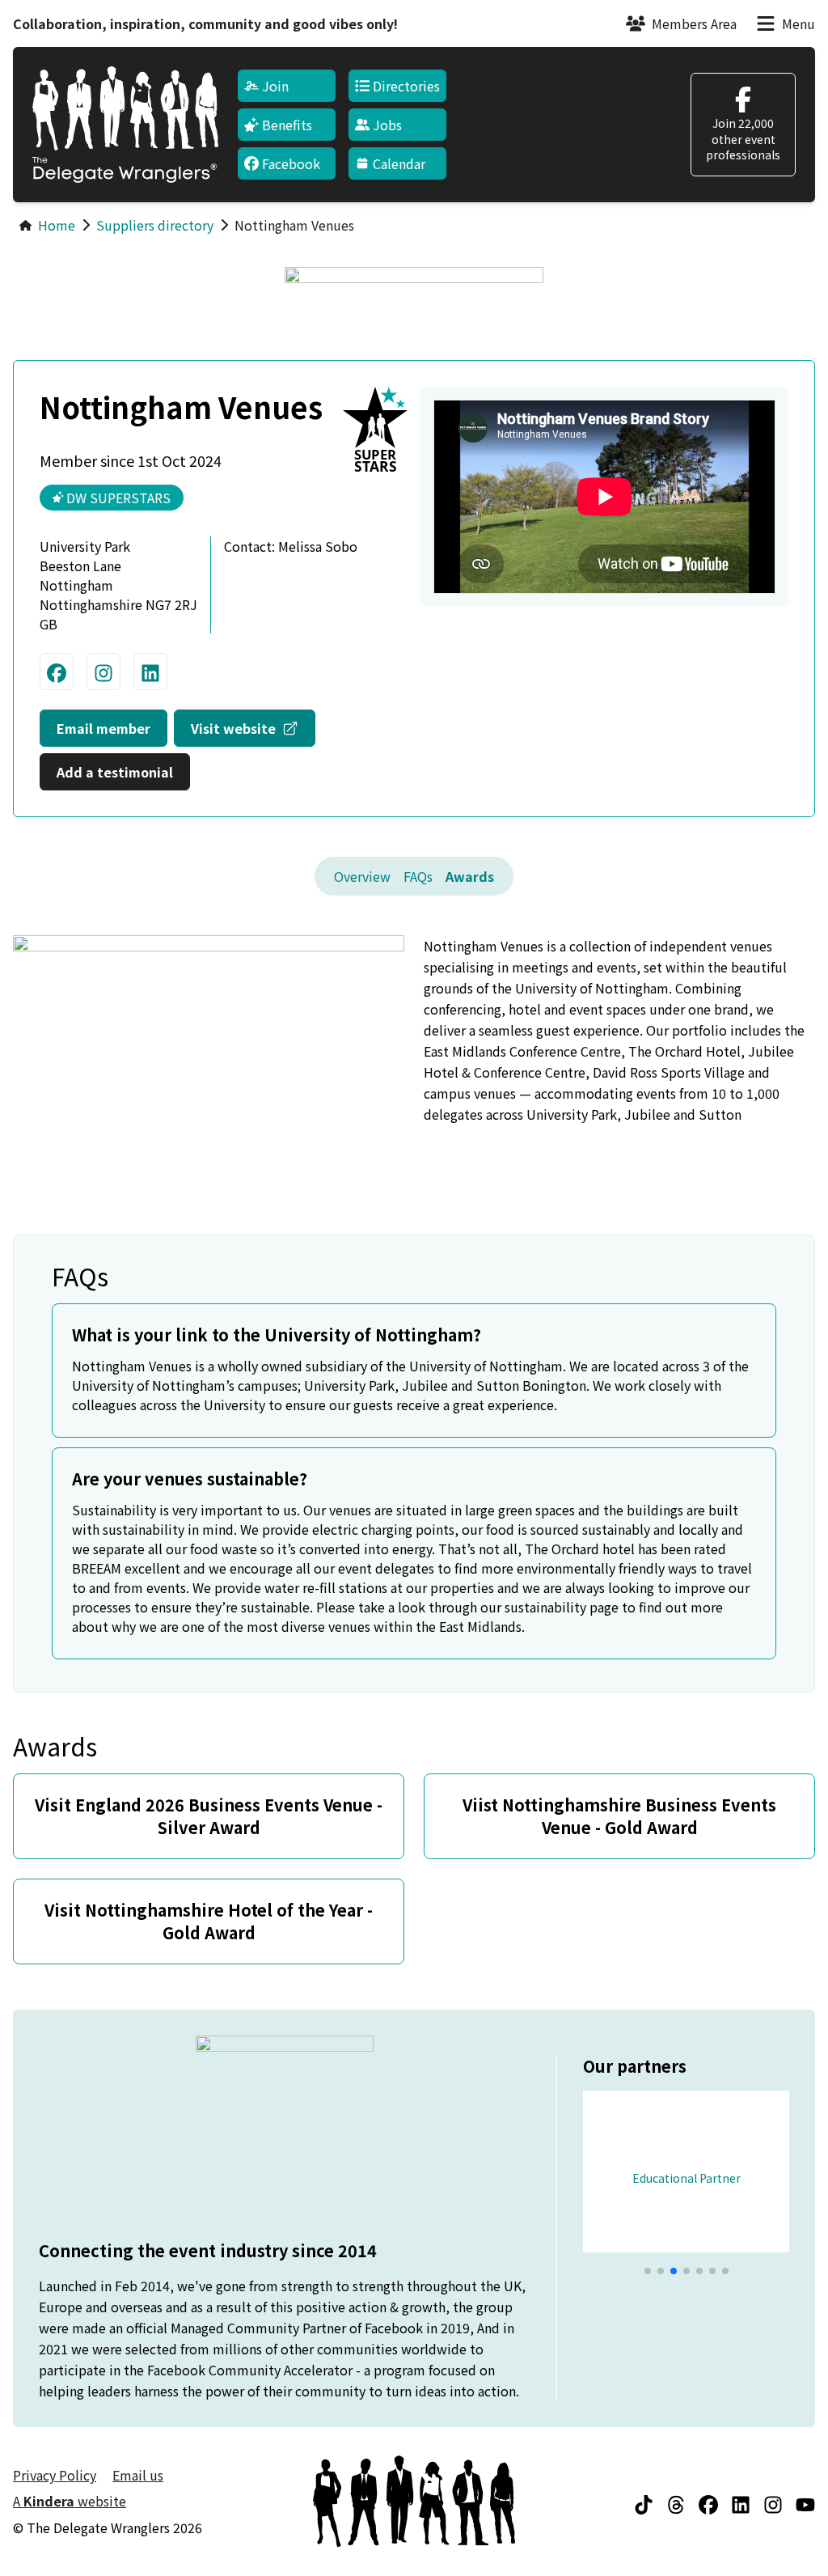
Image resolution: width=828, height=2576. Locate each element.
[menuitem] (287, 86)
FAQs (418, 876)
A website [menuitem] (70, 2501)
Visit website (253, 728)
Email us (138, 2475)
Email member (103, 728)
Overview (362, 876)
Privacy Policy (55, 2475)
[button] (648, 2271)
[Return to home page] (125, 125)
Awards (470, 876)
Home (57, 225)
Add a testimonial (115, 772)
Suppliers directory (155, 225)
